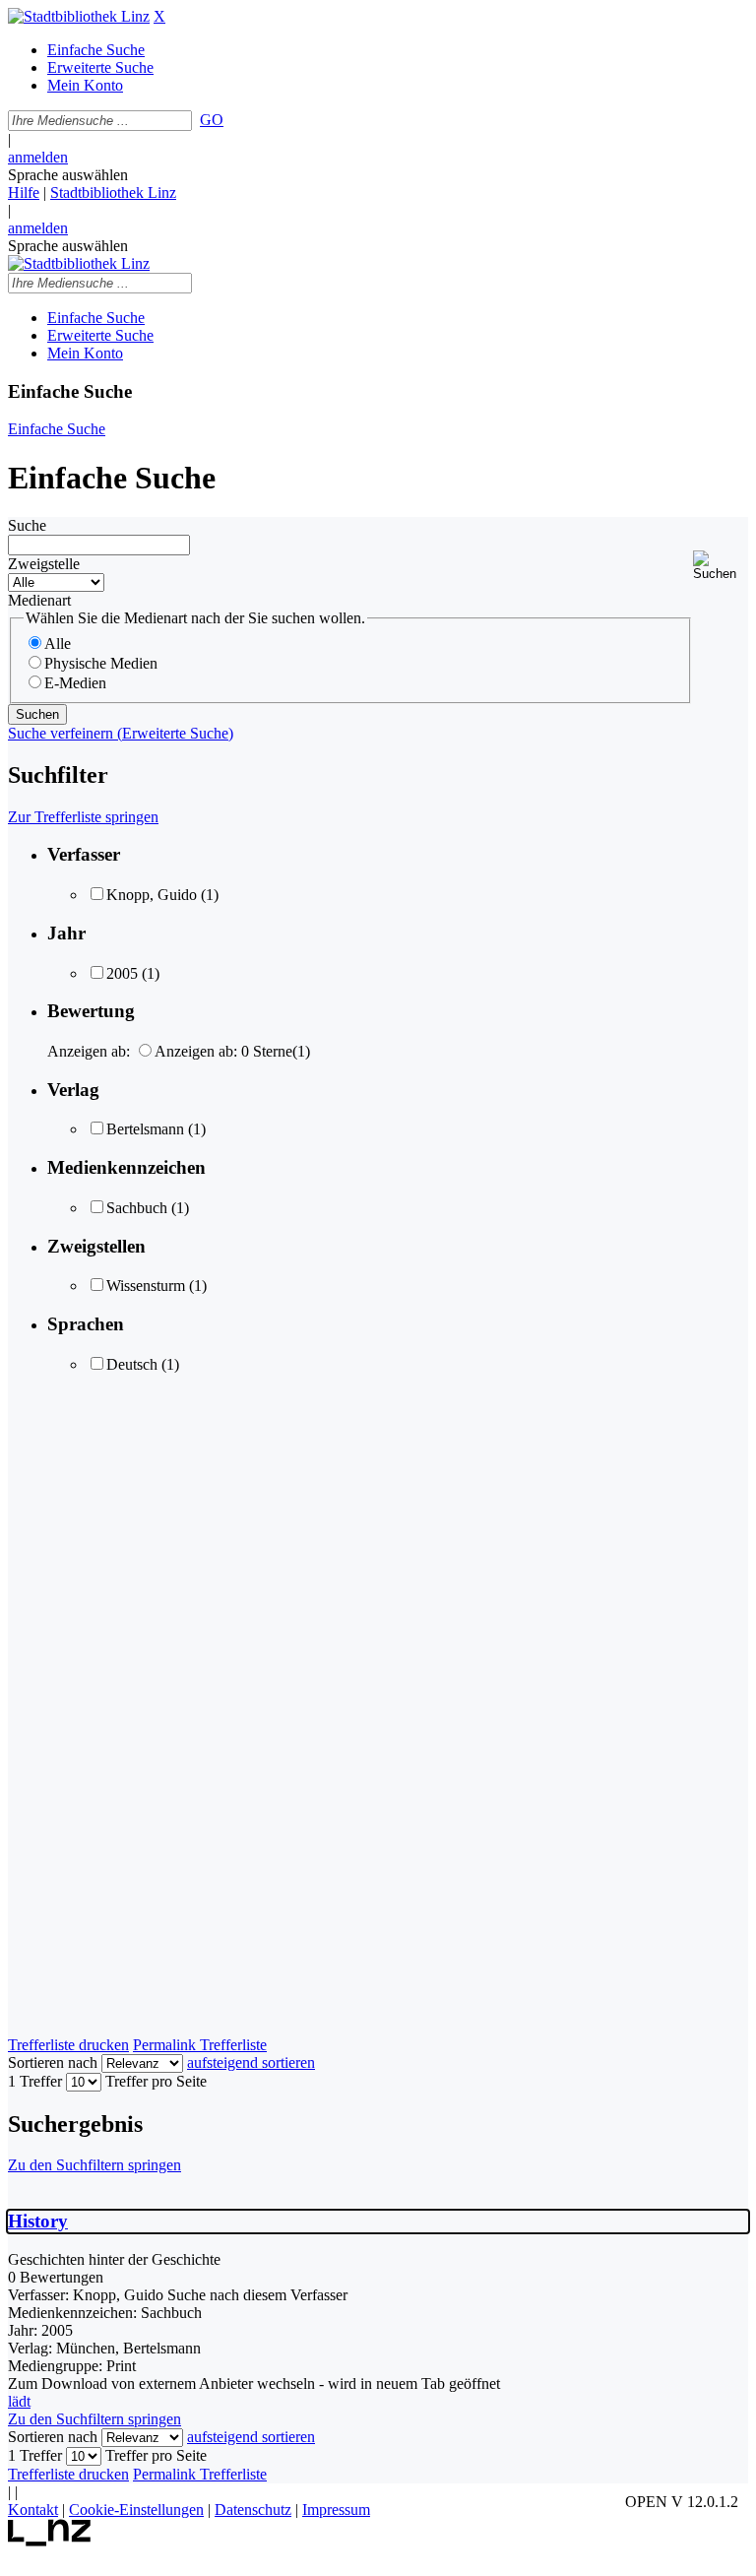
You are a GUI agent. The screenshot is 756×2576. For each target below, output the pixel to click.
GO (212, 120)
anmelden (38, 157)
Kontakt (33, 2510)
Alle (58, 644)
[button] (721, 566)
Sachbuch (137, 1208)
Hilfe (24, 193)
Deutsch (132, 1364)
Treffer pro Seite (156, 2081)
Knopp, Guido (152, 895)
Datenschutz (253, 2510)
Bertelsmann (145, 1129)
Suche (27, 525)
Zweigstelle (44, 564)
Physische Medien (101, 663)
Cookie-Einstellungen (136, 2510)
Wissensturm (146, 1286)
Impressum (336, 2510)
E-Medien (75, 683)
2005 (122, 973)
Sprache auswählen (68, 175)
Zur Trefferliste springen (83, 817)
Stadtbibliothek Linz (113, 193)
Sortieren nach (53, 2062)
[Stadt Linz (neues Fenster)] (50, 2541)
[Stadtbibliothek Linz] (79, 16)
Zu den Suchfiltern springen (94, 2165)
